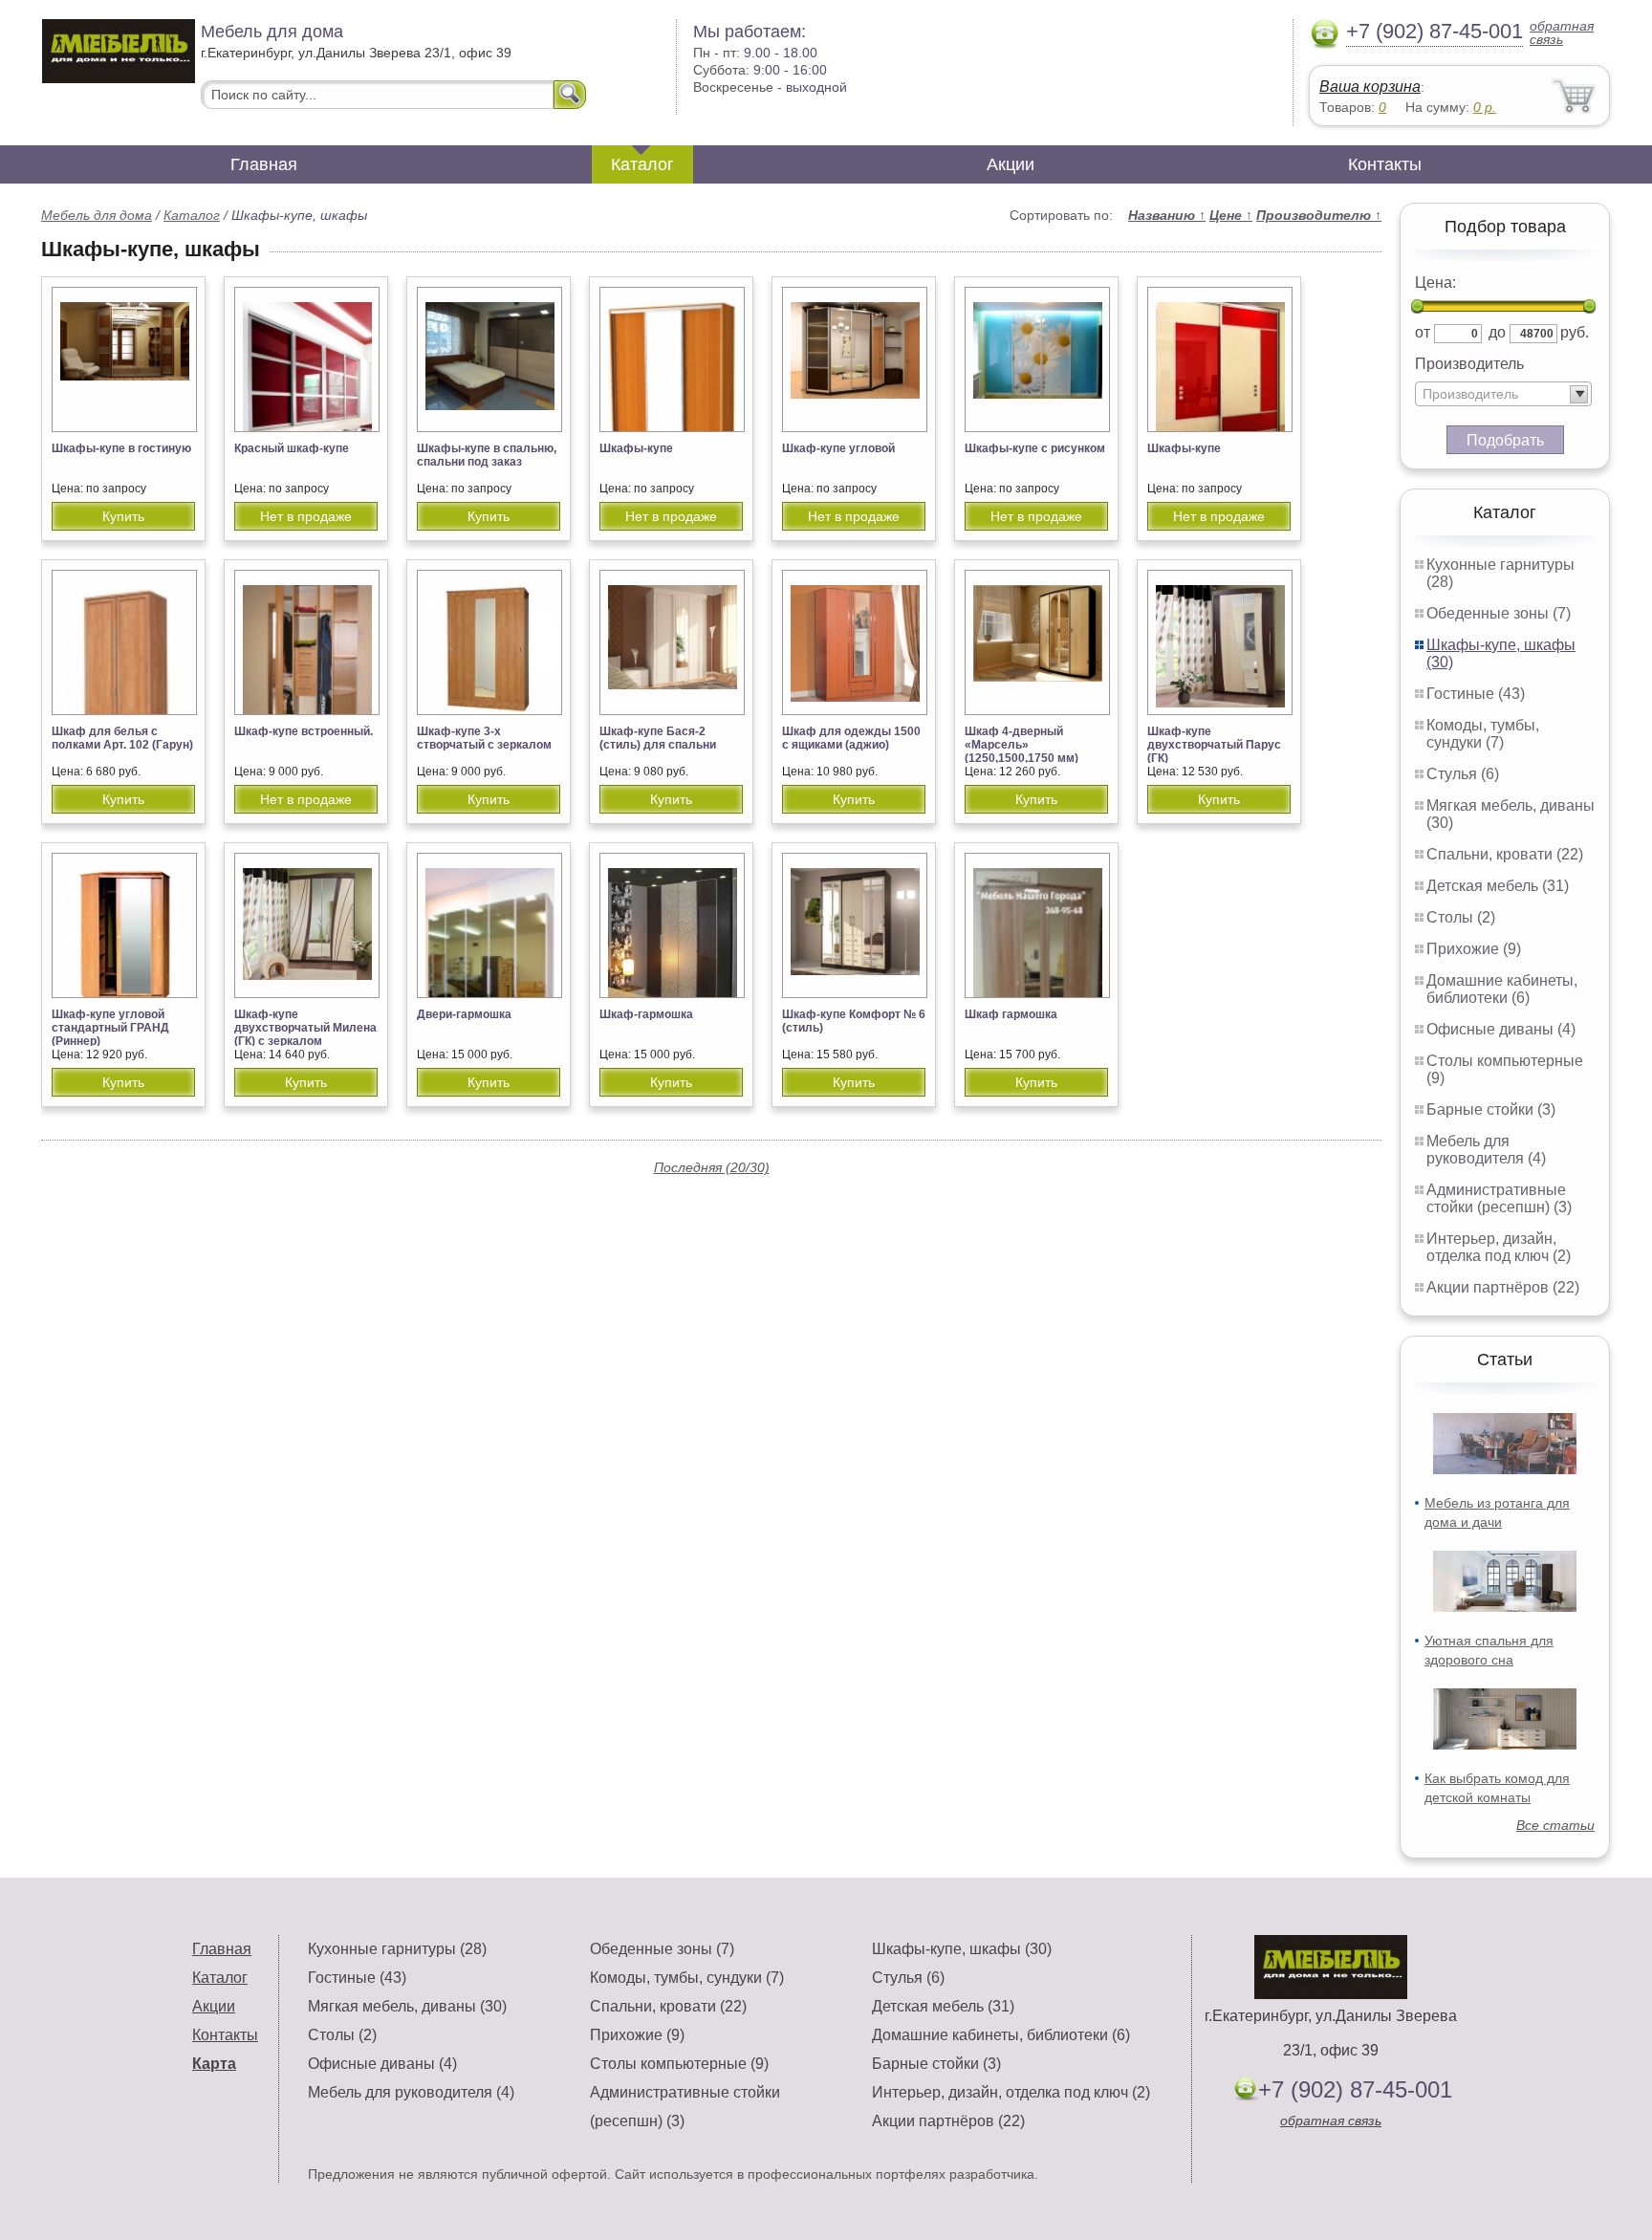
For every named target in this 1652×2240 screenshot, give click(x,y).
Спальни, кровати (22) (1505, 854)
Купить (123, 516)
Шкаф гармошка (1011, 1014)
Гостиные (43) (1476, 694)
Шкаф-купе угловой (838, 448)
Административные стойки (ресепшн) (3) (1499, 1198)
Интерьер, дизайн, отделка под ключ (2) (1499, 1247)
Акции (1011, 164)
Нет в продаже (306, 516)
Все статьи (1555, 1825)
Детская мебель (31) (1498, 886)
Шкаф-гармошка (646, 1014)
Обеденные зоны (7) (1499, 613)
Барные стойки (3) (1491, 1109)
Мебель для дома (97, 215)
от (1423, 332)
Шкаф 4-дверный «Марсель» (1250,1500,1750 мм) (1022, 745)
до (1497, 332)
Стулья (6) (1463, 774)
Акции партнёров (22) (1503, 1287)
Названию (1167, 215)
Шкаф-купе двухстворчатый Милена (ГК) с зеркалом (305, 1028)
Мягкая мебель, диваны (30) (407, 2006)
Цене (1231, 215)
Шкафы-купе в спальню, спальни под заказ (487, 455)
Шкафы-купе (636, 448)
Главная (264, 164)
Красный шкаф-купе (292, 448)
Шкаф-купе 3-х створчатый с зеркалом (484, 738)
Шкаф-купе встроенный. (304, 731)
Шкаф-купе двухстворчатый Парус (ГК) (1214, 745)
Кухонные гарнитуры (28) (397, 1949)
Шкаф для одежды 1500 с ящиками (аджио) (851, 738)
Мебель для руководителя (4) (1486, 1150)
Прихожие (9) (1474, 949)
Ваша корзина (1370, 87)
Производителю (1319, 215)
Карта (214, 2064)
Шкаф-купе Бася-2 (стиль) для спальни (658, 738)
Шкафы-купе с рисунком (1035, 448)
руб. (1575, 332)
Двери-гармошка (464, 1014)
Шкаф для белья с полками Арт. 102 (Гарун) (122, 738)
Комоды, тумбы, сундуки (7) (1483, 734)
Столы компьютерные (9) (679, 2064)
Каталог (642, 164)
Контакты (1385, 164)
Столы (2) (1461, 917)
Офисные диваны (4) (1501, 1029)
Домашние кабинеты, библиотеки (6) (1502, 989)
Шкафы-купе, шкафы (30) (962, 1949)
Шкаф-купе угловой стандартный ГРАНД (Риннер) (110, 1028)
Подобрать (1505, 440)
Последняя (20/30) (712, 1167)
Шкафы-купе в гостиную (121, 448)
